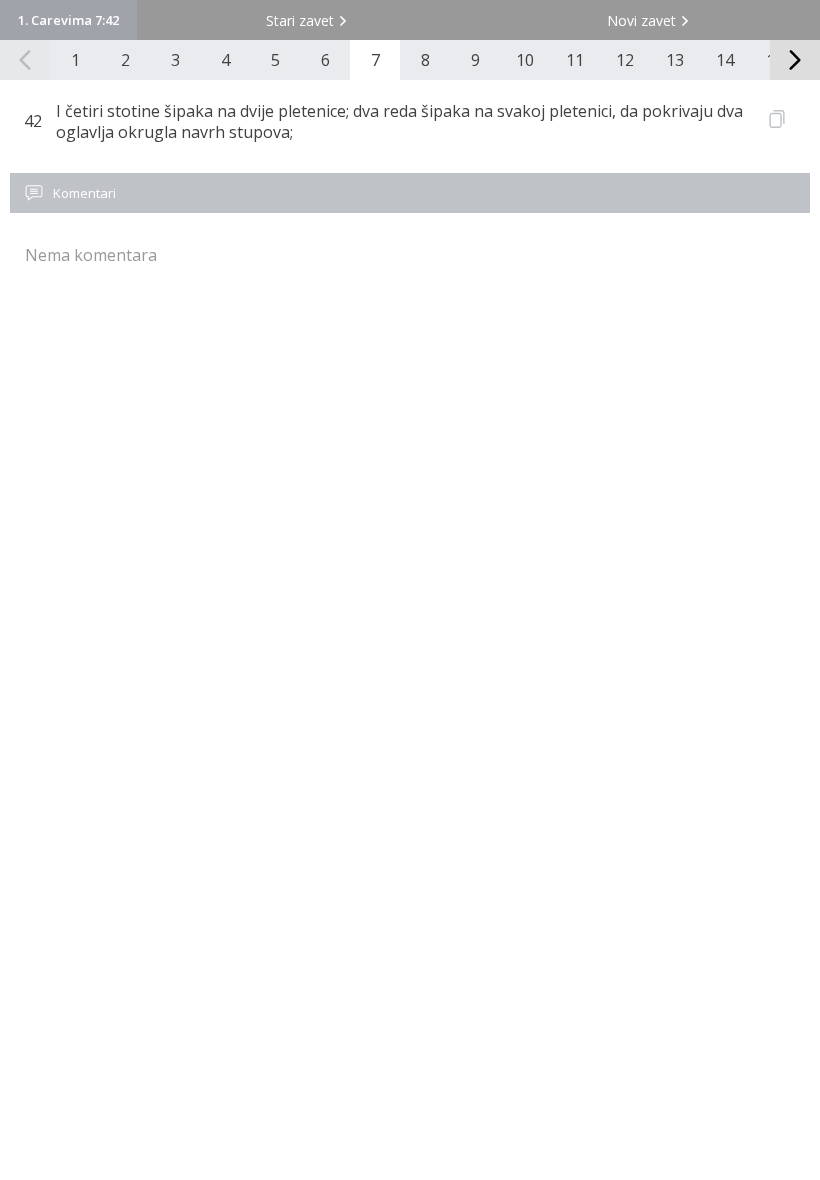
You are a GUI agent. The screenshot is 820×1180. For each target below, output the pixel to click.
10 (525, 60)
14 (725, 60)
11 (575, 60)
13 (675, 60)
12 (625, 60)
